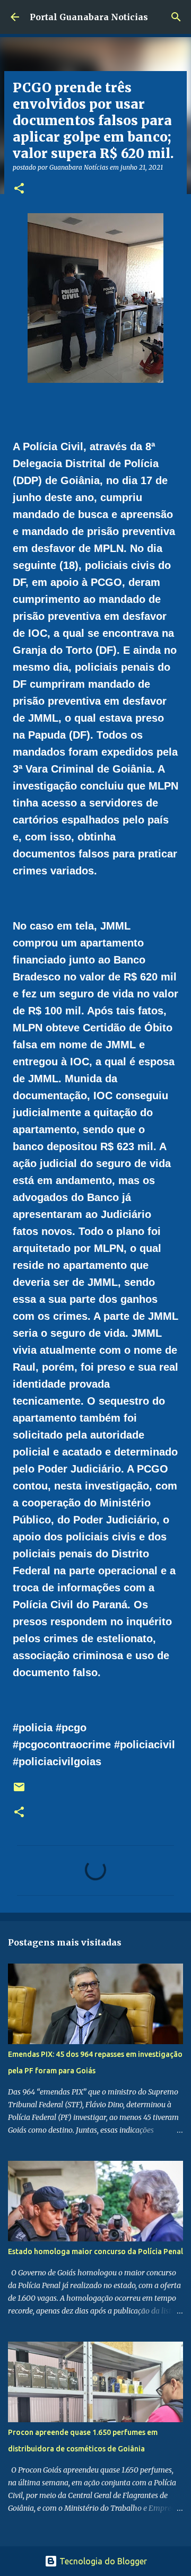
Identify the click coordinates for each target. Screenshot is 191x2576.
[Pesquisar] (176, 17)
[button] (19, 189)
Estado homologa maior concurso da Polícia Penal (95, 2251)
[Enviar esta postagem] (19, 1791)
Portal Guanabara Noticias (89, 17)
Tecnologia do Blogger (102, 2561)
